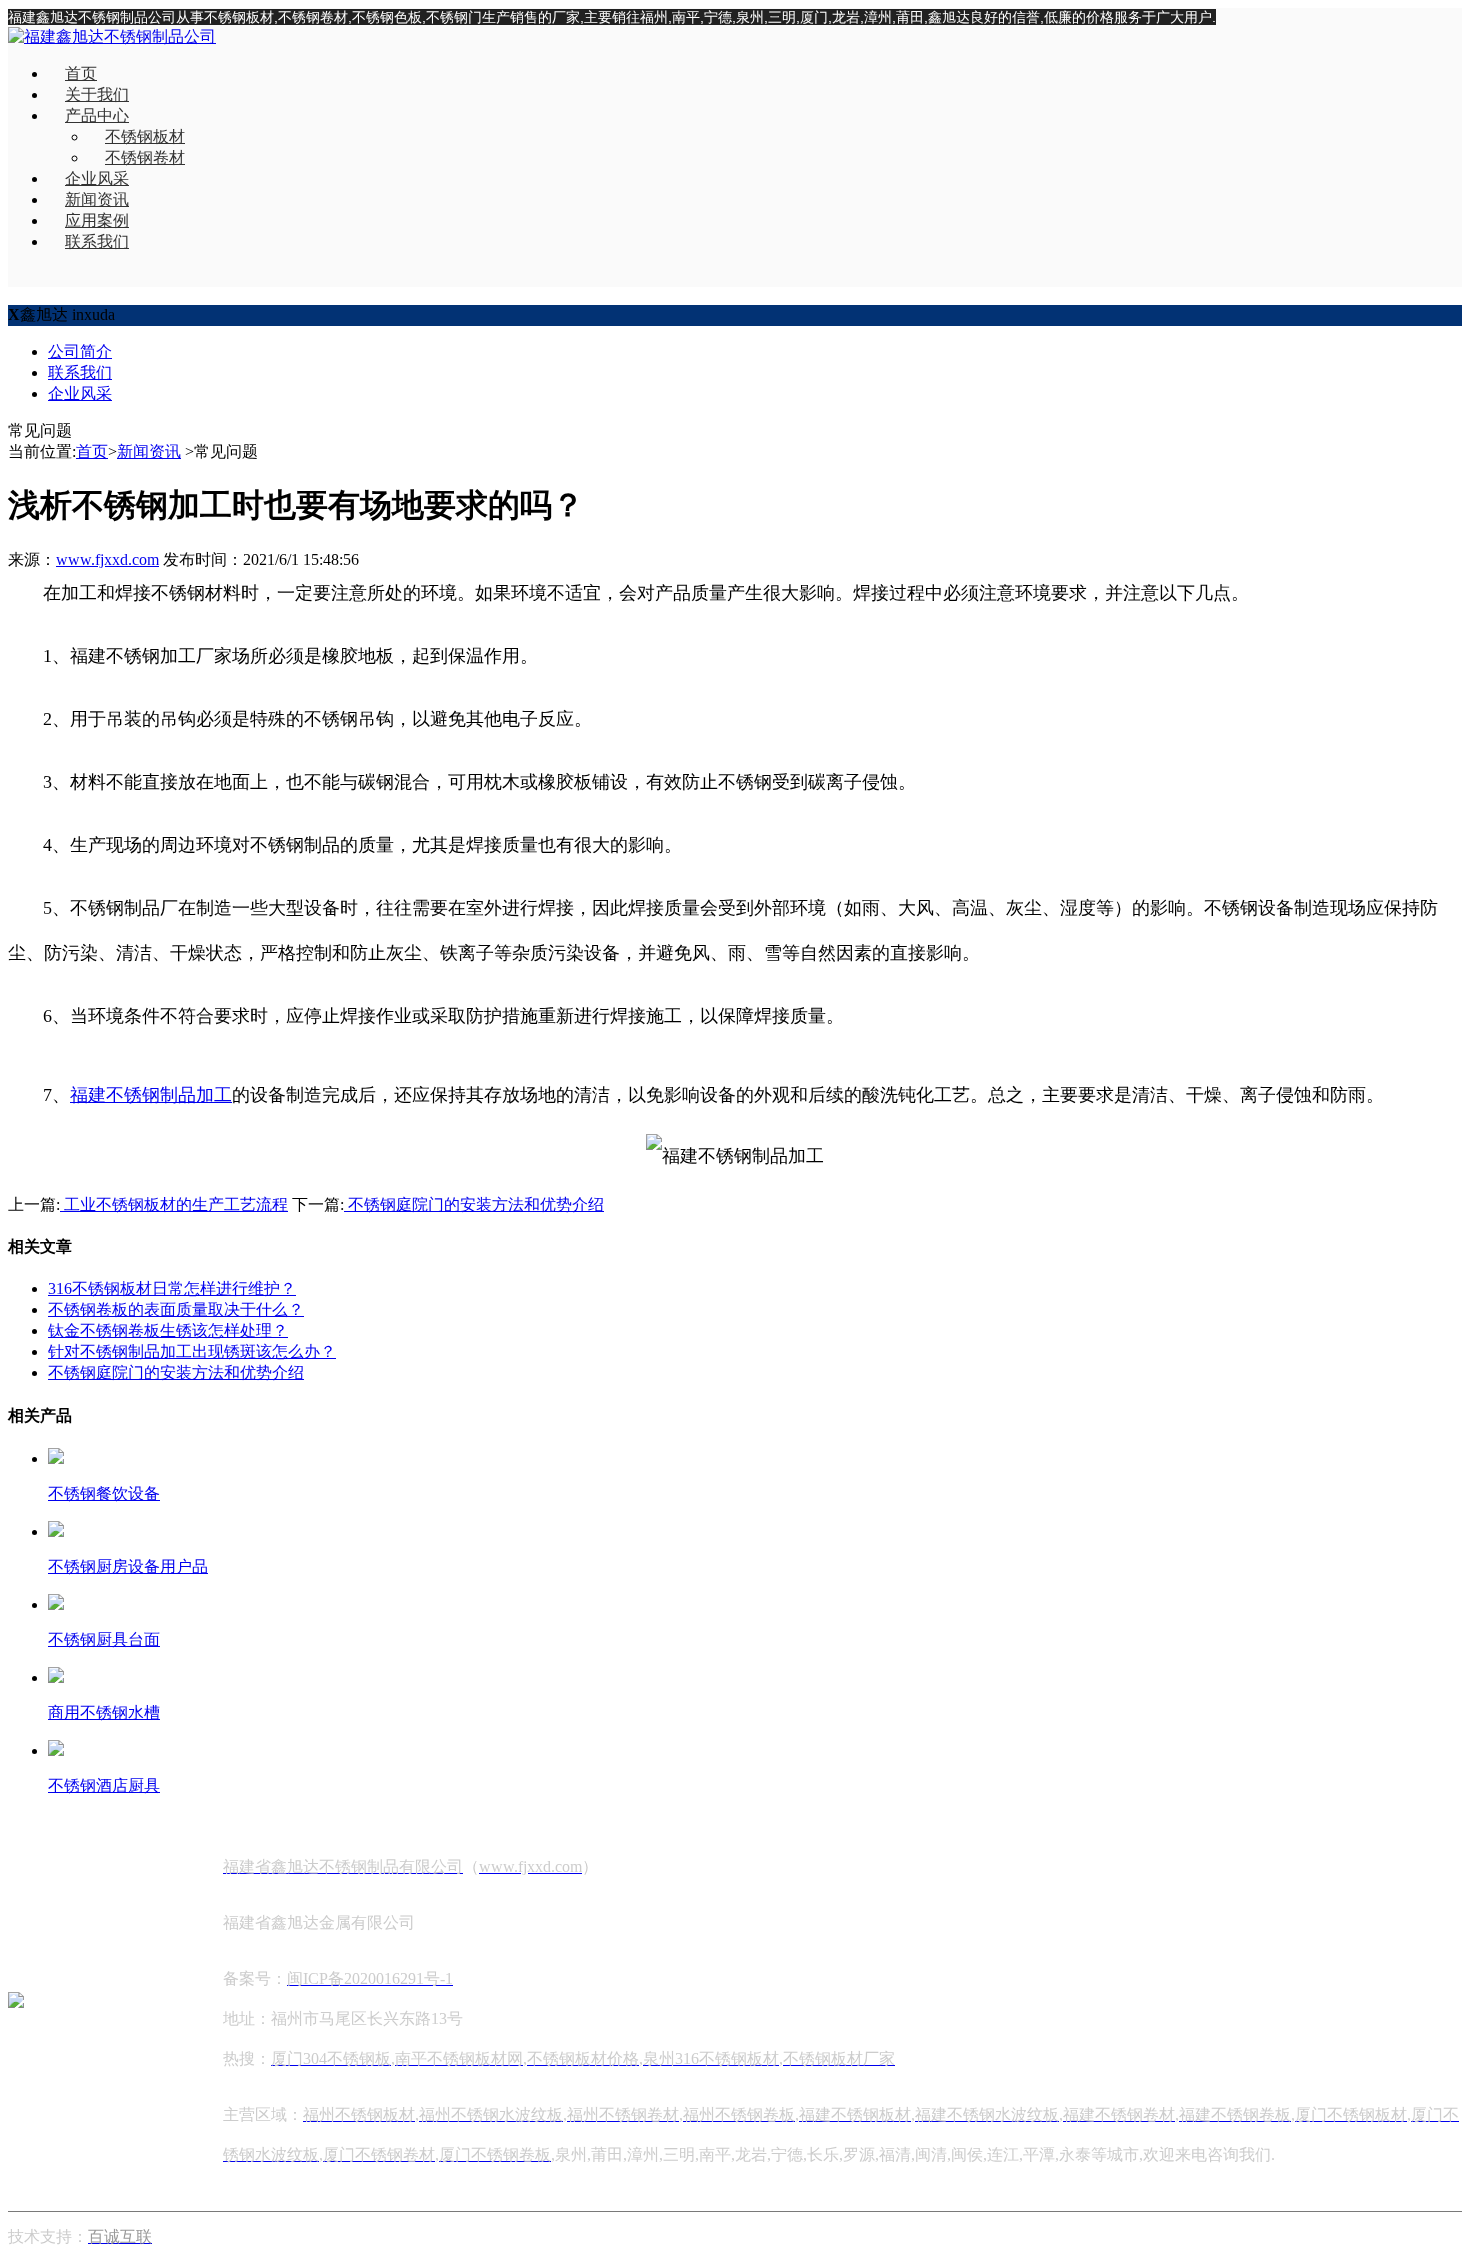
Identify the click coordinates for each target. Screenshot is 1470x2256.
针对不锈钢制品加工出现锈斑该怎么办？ (192, 1351)
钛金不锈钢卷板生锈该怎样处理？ (168, 1330)
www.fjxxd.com (107, 559)
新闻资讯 (97, 199)
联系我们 (97, 241)
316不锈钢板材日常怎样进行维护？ (172, 1288)
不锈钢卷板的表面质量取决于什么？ (176, 1309)
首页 (81, 73)
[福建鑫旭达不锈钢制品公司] (112, 36)
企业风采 (97, 178)
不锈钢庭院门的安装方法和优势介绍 (474, 1204)
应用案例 (97, 220)
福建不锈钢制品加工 (151, 1095)
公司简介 (80, 351)
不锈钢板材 (145, 136)
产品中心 (97, 115)
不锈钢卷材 (145, 157)
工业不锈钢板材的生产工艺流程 (174, 1204)
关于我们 (97, 94)
